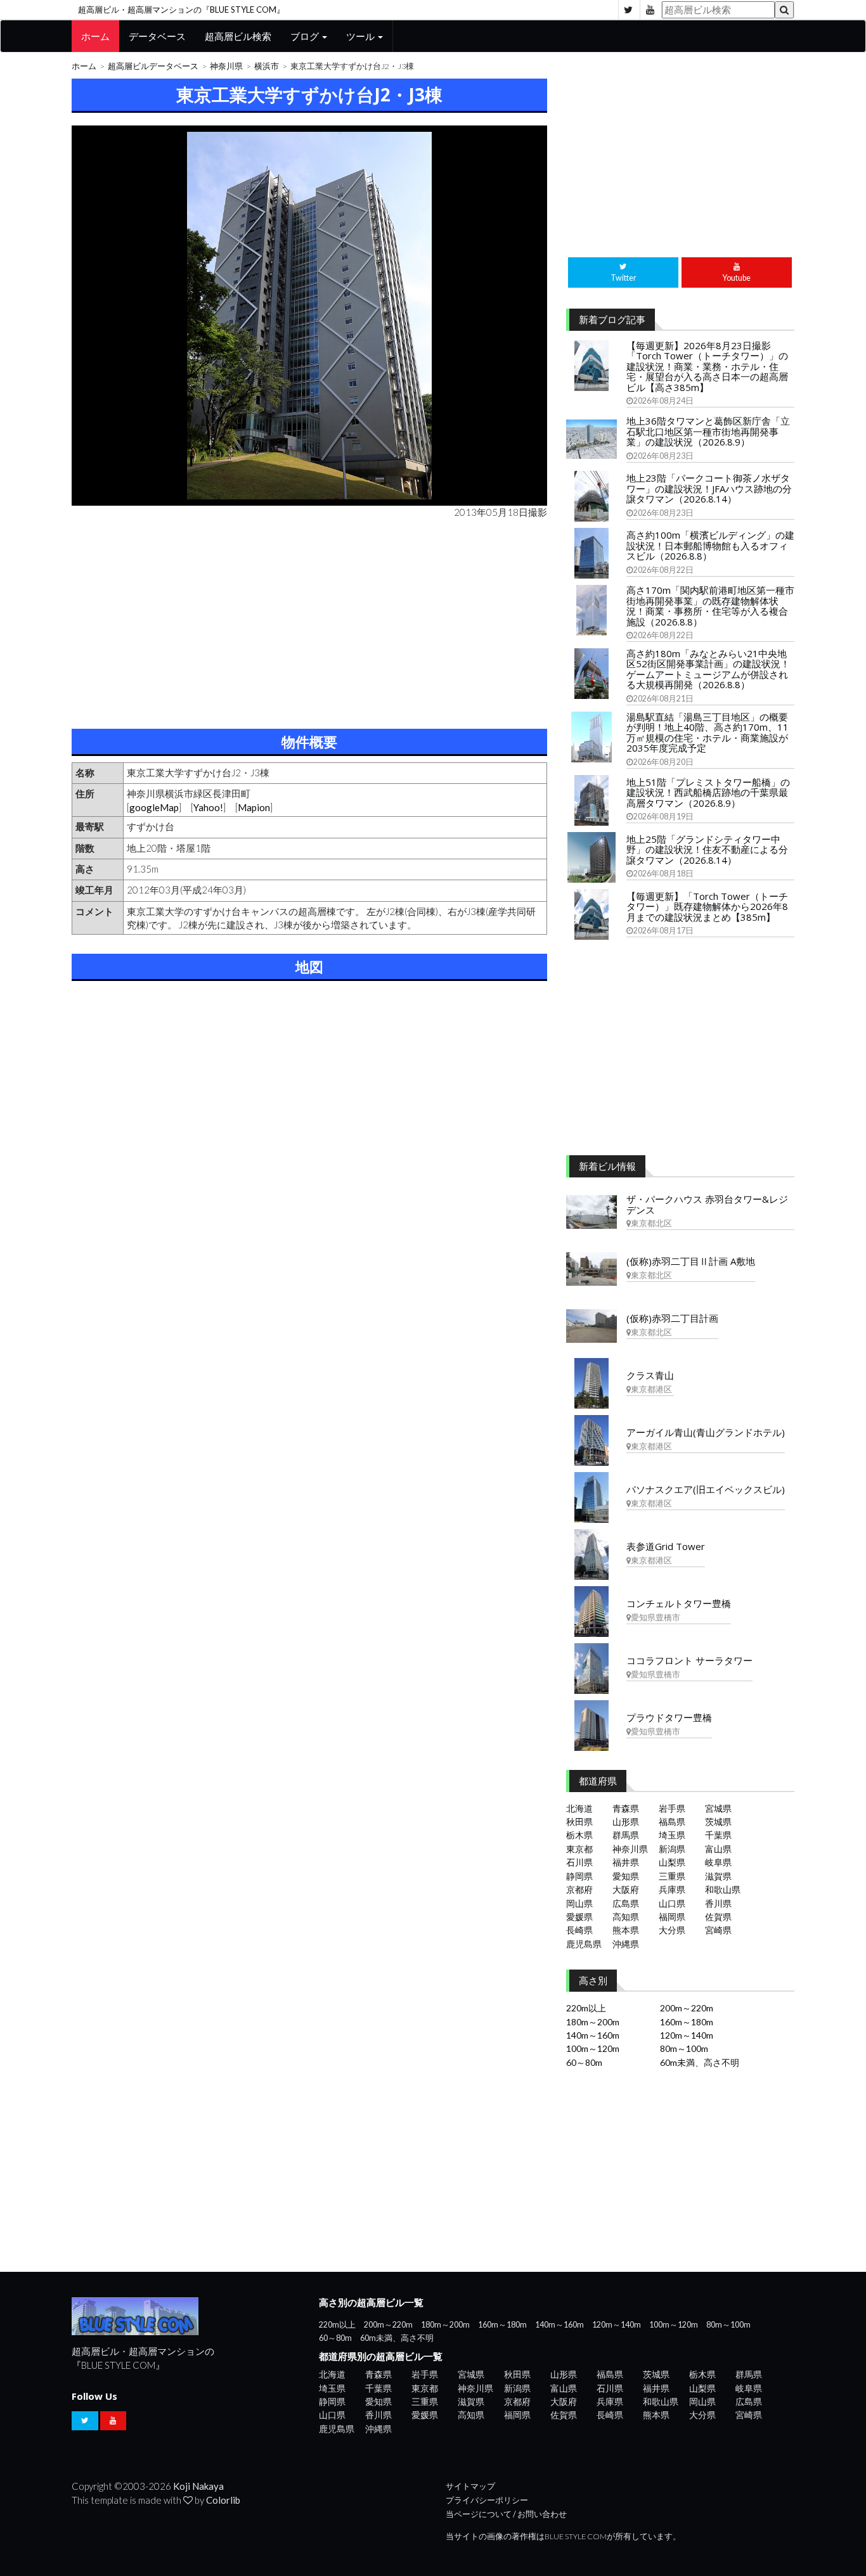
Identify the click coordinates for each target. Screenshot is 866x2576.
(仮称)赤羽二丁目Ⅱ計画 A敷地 (691, 1261)
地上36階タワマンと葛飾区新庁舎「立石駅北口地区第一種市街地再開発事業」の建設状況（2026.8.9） (708, 431)
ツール (361, 36)
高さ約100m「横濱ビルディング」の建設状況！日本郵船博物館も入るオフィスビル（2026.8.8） (710, 545)
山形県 (626, 1822)
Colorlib (223, 2500)
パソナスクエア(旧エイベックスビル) (706, 1489)
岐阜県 (718, 1862)
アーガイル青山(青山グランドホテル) (706, 1432)
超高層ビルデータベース (153, 66)
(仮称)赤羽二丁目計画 (672, 1318)
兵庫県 (672, 1889)
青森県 (626, 1808)
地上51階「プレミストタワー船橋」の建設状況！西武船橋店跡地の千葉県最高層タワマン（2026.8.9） (708, 792)
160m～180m (687, 2022)
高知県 (626, 1917)
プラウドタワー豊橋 (669, 1717)
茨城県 (718, 1822)
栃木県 (579, 1835)
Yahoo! (208, 807)
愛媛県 (579, 1917)
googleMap (154, 807)
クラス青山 (650, 1375)
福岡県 (672, 1917)
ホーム (95, 36)
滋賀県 (718, 1876)
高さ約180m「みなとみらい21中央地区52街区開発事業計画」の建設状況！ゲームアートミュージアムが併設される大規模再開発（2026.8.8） (708, 669)
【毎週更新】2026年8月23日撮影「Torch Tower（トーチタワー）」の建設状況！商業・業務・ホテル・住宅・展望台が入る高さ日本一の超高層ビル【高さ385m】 (707, 366)
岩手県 (672, 1808)
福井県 (626, 1862)
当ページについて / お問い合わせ (506, 2514)
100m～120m (593, 2048)
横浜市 (267, 66)
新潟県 (672, 1849)
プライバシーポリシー (487, 2500)
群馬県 (626, 1835)
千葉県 (718, 1835)
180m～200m (593, 2022)
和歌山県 (723, 1889)
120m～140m (687, 2035)
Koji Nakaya (198, 2486)
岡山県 (579, 1903)
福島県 (672, 1822)
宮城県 (718, 1808)
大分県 (672, 1930)
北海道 (579, 1808)
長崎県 (579, 1930)
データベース (157, 36)
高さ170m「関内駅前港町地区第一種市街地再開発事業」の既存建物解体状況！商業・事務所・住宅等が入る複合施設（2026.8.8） (710, 606)
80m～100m (684, 2048)
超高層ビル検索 (238, 36)
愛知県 (626, 1876)
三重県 (672, 1876)
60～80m (584, 2062)
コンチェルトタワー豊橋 (679, 1603)
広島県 (626, 1903)
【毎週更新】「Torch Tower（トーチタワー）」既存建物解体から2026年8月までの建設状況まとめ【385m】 (707, 907)
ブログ (306, 36)
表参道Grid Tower (666, 1546)
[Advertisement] (309, 621)
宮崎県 (718, 1930)
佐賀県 (718, 1917)
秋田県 (579, 1822)
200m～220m (687, 2008)
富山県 (718, 1849)
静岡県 (579, 1876)
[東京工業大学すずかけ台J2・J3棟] (309, 316)
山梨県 (672, 1862)
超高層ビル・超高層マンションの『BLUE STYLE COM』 (181, 10)
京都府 (579, 1889)
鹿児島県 (584, 1944)
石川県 (579, 1862)
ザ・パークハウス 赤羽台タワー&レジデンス (707, 1204)
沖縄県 (626, 1944)
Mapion (254, 807)
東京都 (579, 1849)
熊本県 (626, 1930)
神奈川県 (226, 66)
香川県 (718, 1903)
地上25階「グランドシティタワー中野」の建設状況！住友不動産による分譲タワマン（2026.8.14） (707, 849)
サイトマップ (470, 2486)
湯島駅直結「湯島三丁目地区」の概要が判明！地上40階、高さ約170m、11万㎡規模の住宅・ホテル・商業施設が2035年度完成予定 (708, 733)
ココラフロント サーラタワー (689, 1660)
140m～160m (593, 2035)
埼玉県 (672, 1835)
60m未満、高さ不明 (700, 2062)
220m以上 (586, 2008)
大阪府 (626, 1889)
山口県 (672, 1903)
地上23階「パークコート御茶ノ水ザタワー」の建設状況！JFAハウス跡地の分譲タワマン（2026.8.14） (709, 488)
